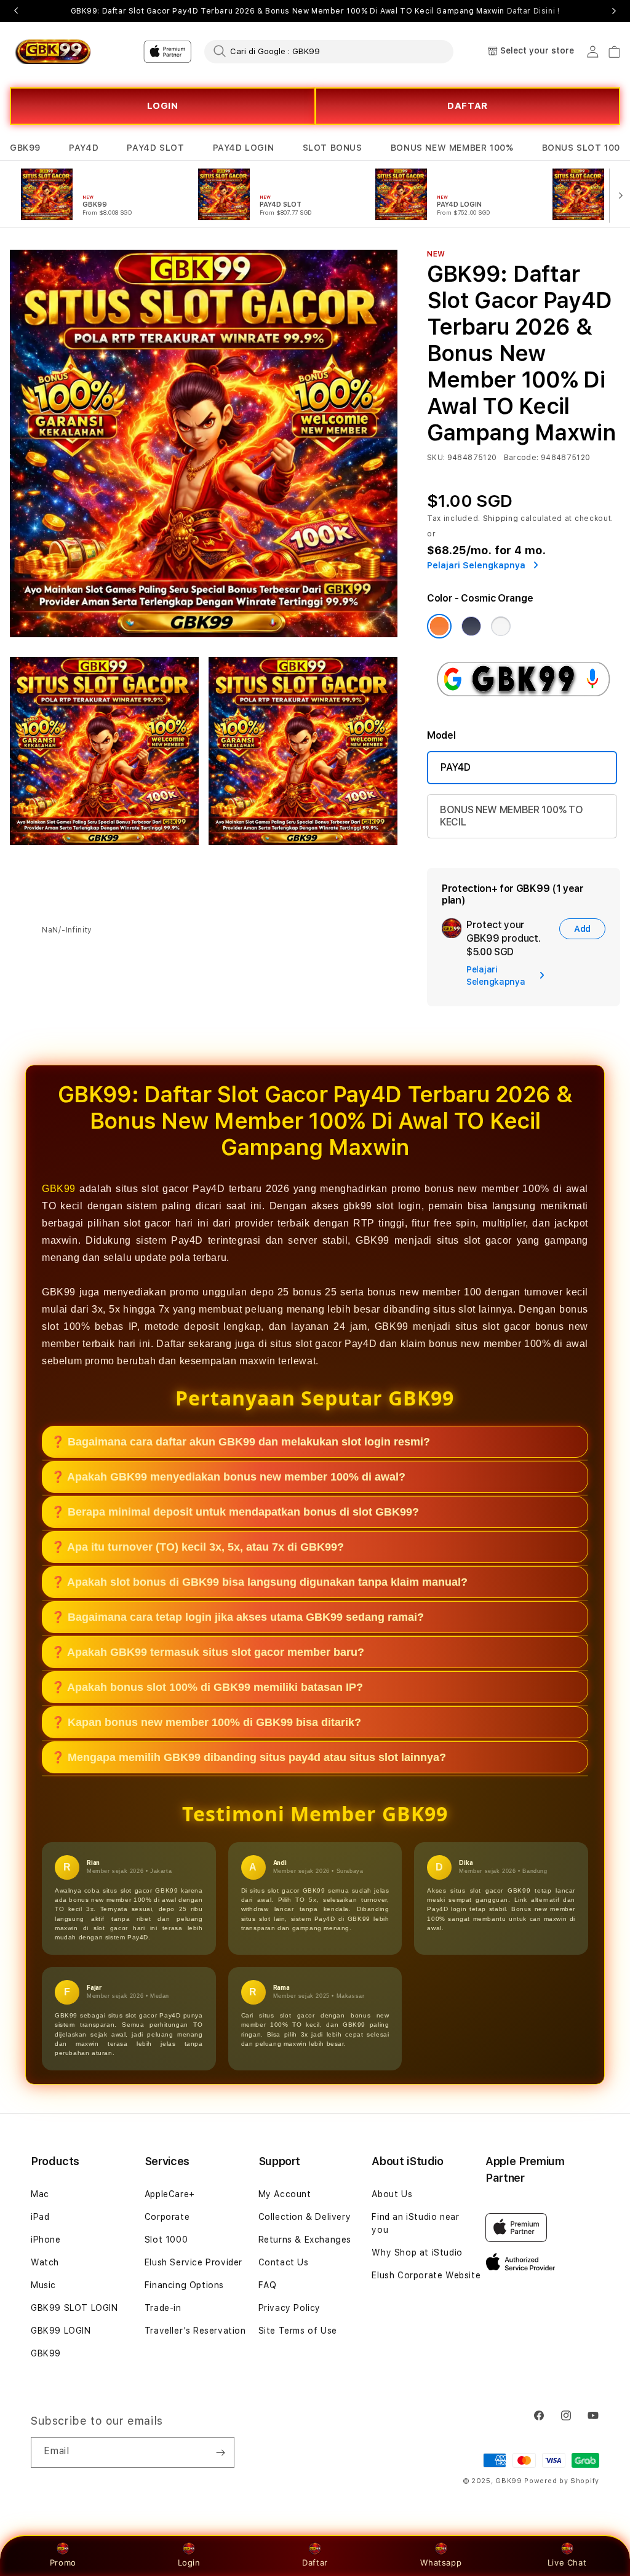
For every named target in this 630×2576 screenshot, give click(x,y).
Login (189, 2562)
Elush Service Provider (193, 2262)
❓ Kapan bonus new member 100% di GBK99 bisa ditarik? (206, 1722)
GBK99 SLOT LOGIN (74, 2308)
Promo (63, 2562)
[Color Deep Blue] (471, 626)
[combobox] (329, 51)
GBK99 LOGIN (61, 2331)
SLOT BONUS (333, 148)
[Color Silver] (501, 626)
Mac (40, 2194)
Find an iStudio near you (415, 2223)
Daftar (315, 2562)
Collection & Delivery (305, 2217)
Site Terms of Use (298, 2331)
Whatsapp (441, 2562)
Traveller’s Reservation (195, 2331)
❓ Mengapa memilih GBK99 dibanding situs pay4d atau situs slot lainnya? (249, 1757)
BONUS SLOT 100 (581, 148)
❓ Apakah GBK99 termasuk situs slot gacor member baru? (208, 1652)
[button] (25, 148)
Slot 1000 (166, 2240)
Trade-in (163, 2308)
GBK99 (25, 148)
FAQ (268, 2285)
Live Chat (567, 2562)
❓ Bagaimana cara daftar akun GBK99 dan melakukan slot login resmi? (241, 1442)
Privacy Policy (289, 2308)
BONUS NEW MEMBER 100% (452, 148)
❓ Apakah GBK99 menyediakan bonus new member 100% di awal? (228, 1477)
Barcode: (521, 458)
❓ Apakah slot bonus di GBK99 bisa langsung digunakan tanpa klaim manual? (259, 1582)
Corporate (167, 2217)
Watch (45, 2262)
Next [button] (614, 11)
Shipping (501, 519)
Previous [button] (16, 11)
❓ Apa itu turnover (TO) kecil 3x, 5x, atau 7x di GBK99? (197, 1547)
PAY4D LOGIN (244, 148)
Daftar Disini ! (533, 11)
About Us (392, 2194)
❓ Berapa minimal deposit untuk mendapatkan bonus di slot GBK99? (235, 1512)
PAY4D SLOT (155, 148)
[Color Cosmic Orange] (439, 626)
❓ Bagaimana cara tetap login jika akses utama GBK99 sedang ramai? (237, 1617)
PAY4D (84, 148)
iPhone (46, 2240)
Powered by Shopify (562, 2481)
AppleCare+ (170, 2194)
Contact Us (284, 2262)
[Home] (53, 52)
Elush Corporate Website (426, 2275)
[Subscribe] (220, 2452)
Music (43, 2285)
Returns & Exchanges (305, 2240)
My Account (285, 2194)
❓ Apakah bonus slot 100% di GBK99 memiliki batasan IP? (207, 1687)
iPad (40, 2217)
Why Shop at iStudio (417, 2252)
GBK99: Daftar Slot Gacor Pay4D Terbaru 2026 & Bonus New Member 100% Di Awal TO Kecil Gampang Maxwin (315, 11)
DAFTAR (468, 106)
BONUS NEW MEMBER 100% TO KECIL (511, 816)
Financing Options (184, 2285)
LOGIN (163, 106)
